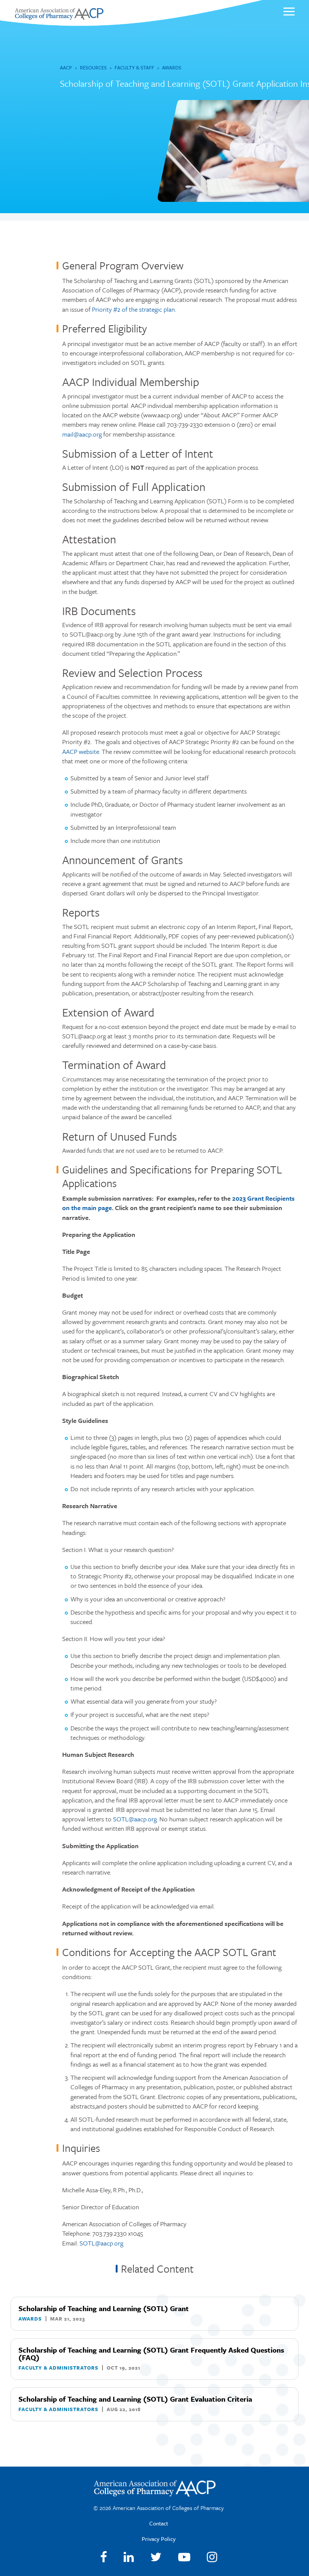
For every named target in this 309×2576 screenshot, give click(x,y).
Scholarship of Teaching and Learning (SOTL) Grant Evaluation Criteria (135, 2399)
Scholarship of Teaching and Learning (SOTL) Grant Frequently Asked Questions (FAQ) (151, 2354)
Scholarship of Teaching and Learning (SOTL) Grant (104, 2308)
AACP (66, 68)
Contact (159, 2523)
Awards (172, 68)
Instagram (212, 2557)
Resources (93, 68)
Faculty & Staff (134, 68)
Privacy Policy (159, 2539)
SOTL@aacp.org (135, 1819)
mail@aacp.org (82, 434)
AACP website (81, 751)
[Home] (59, 18)
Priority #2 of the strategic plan (133, 309)
